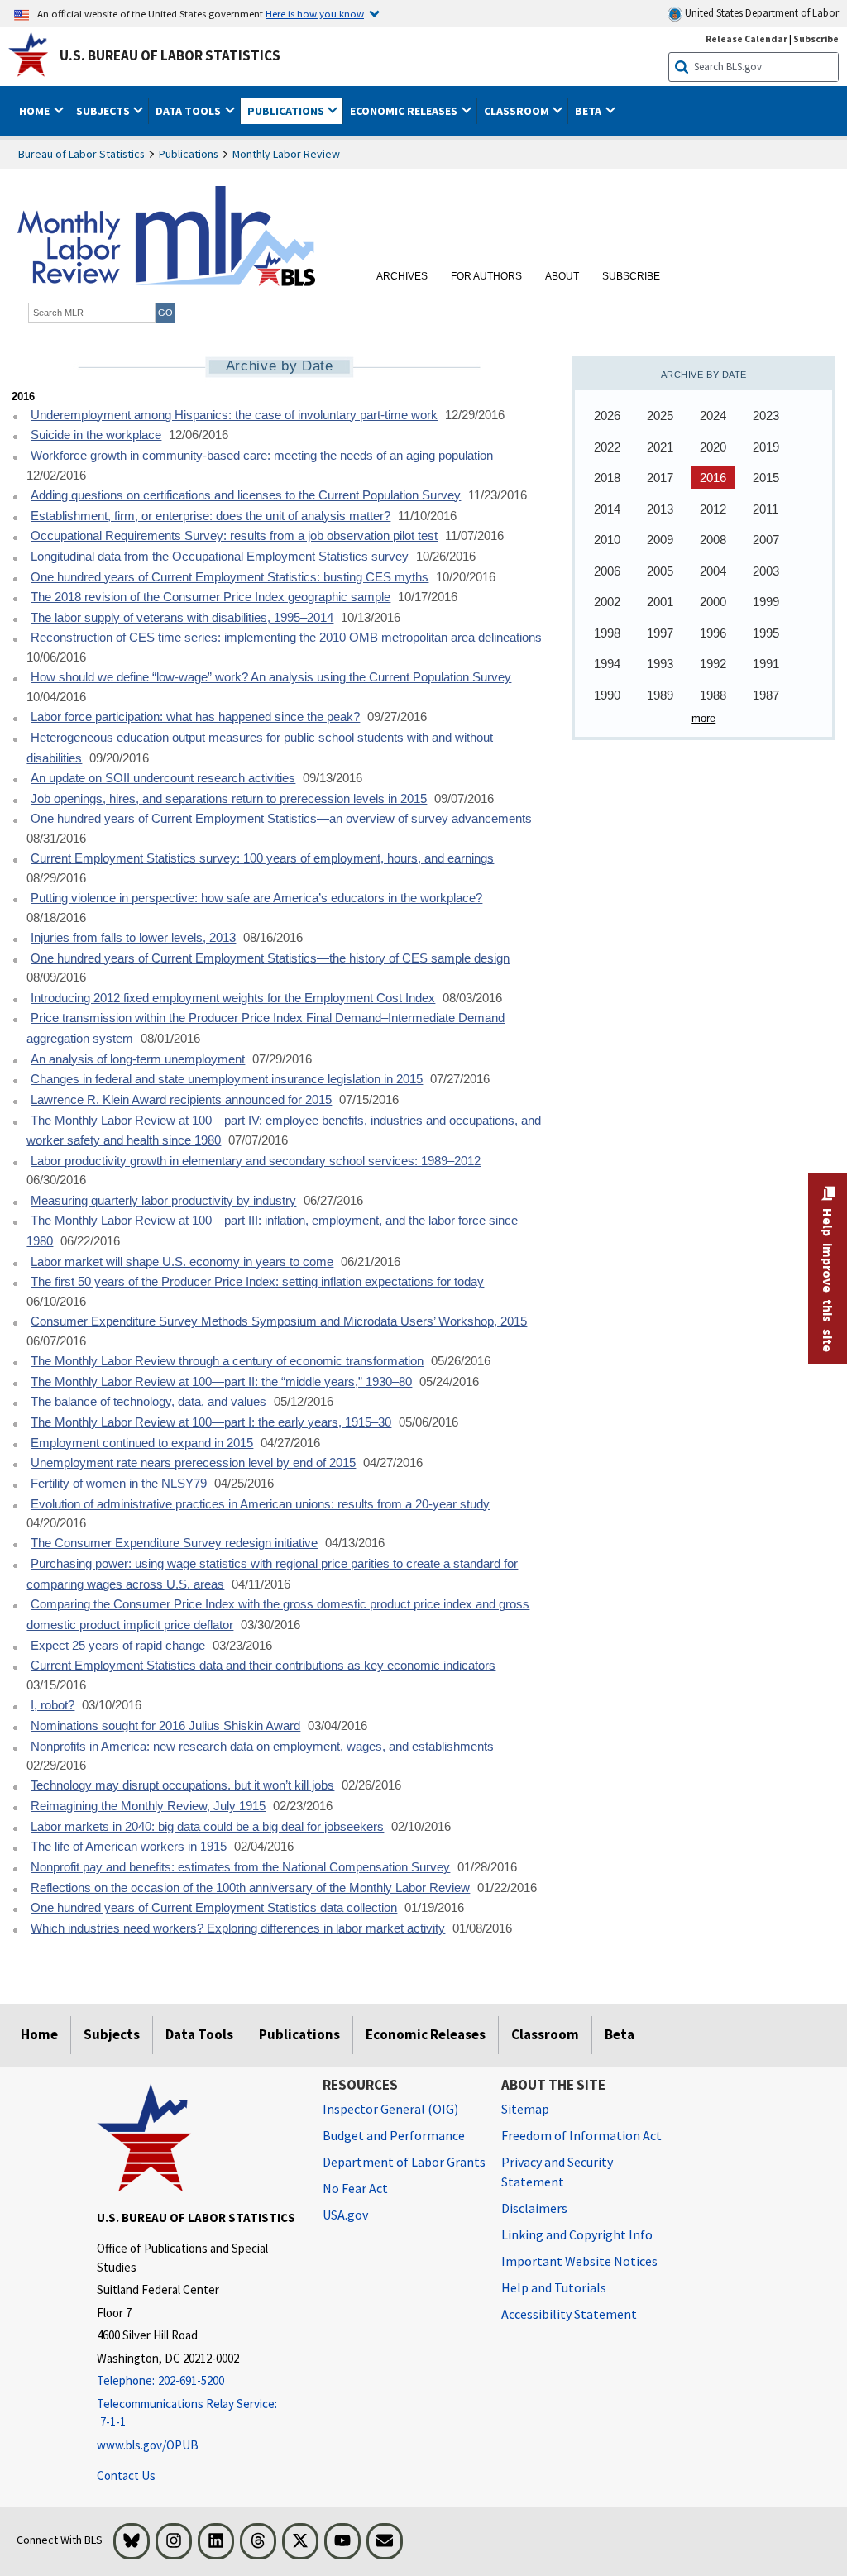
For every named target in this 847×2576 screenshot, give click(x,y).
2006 (607, 571)
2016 (713, 478)
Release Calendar (747, 38)
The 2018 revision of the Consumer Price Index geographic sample (211, 597)
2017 (660, 478)
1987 (766, 695)
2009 (660, 540)
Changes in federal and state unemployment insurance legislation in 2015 (227, 1079)
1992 (713, 664)
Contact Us (126, 2476)
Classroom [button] (518, 111)
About (562, 276)
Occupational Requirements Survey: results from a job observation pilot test (234, 536)
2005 (660, 571)
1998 (607, 633)
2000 (713, 602)
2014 (607, 509)
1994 (607, 664)
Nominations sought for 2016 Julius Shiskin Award (165, 1726)
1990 (607, 695)
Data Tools (199, 2034)
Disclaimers (534, 2208)
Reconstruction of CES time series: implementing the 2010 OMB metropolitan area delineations (286, 638)
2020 (713, 447)
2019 (766, 447)
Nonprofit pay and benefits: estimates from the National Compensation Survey (240, 1867)
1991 (766, 664)
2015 (766, 478)
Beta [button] (589, 111)
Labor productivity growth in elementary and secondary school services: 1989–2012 (256, 1161)
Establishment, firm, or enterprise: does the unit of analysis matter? (211, 516)
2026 (607, 416)
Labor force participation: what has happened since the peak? (195, 717)
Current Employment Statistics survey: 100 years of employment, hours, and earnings (262, 858)
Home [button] (36, 111)
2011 (766, 509)
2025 (660, 416)
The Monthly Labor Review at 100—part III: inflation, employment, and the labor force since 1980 (272, 1231)
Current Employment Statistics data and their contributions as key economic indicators (263, 1666)
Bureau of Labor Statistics (81, 154)
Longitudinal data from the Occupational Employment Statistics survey (220, 557)
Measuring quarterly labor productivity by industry (163, 1201)
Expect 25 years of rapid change (118, 1646)
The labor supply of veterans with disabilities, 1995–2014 (182, 618)
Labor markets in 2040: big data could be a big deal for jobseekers (207, 1827)
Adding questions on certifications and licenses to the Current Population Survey (246, 495)
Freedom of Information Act (581, 2135)
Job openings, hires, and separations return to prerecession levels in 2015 (229, 799)
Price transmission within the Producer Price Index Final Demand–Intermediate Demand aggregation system (266, 1028)
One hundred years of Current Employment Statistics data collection (214, 1908)
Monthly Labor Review (286, 154)
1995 (766, 633)
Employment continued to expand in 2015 (142, 1443)
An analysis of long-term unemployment (138, 1059)
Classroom (545, 2034)
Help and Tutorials (554, 2287)
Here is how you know (315, 13)
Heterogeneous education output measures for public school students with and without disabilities (260, 748)
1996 (713, 633)
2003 (766, 571)
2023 (766, 416)
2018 (607, 478)
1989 (660, 695)
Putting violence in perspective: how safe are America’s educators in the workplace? (256, 898)
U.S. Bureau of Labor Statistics (170, 55)
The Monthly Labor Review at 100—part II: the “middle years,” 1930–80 (221, 1382)
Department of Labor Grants (404, 2162)
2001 (660, 602)
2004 (713, 571)
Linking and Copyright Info (577, 2234)
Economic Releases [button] (405, 111)
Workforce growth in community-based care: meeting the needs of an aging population (262, 456)
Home (39, 2034)
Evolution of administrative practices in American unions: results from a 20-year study (260, 1504)
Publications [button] (287, 111)
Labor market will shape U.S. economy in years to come (182, 1262)
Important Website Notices (579, 2261)
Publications (189, 154)
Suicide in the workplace (96, 435)
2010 (607, 540)
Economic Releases (426, 2034)
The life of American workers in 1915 (129, 1847)
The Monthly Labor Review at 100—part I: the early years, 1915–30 (211, 1422)
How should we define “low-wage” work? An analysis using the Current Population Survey (271, 677)
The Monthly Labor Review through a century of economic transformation (227, 1361)
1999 (766, 602)
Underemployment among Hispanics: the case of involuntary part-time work (234, 415)
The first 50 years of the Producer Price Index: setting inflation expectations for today (257, 1282)
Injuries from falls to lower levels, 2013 (133, 938)
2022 (607, 447)
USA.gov (345, 2215)
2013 (660, 509)
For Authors (486, 276)
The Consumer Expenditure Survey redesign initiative (174, 1543)
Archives (402, 276)
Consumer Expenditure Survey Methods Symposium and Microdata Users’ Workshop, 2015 (279, 1321)
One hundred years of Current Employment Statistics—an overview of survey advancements (281, 819)
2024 (713, 416)
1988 (713, 695)
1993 (660, 664)
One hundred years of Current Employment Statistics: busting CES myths (230, 577)
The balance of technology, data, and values (148, 1402)
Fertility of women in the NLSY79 (119, 1484)
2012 (713, 509)
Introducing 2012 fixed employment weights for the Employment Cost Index (233, 998)
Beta (620, 2034)
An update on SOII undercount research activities (163, 778)
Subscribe (816, 38)
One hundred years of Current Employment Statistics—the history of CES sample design (270, 958)
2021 (660, 447)
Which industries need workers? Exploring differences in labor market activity (238, 1928)
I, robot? (53, 1705)
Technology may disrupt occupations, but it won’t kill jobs (182, 1785)
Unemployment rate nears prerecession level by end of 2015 (193, 1463)
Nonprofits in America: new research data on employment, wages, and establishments (262, 1747)
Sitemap (525, 2109)
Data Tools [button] (189, 111)
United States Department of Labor (761, 13)
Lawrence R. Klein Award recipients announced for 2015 (181, 1100)
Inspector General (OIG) (390, 2109)
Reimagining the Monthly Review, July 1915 (148, 1806)
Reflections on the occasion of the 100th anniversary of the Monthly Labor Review (250, 1888)
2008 (713, 540)
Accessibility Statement (569, 2314)
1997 (660, 633)
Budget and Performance (394, 2135)
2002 (607, 602)
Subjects (112, 2034)
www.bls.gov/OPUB (148, 2445)
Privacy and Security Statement (557, 2172)
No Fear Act (355, 2188)
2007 (766, 540)
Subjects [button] (104, 111)
